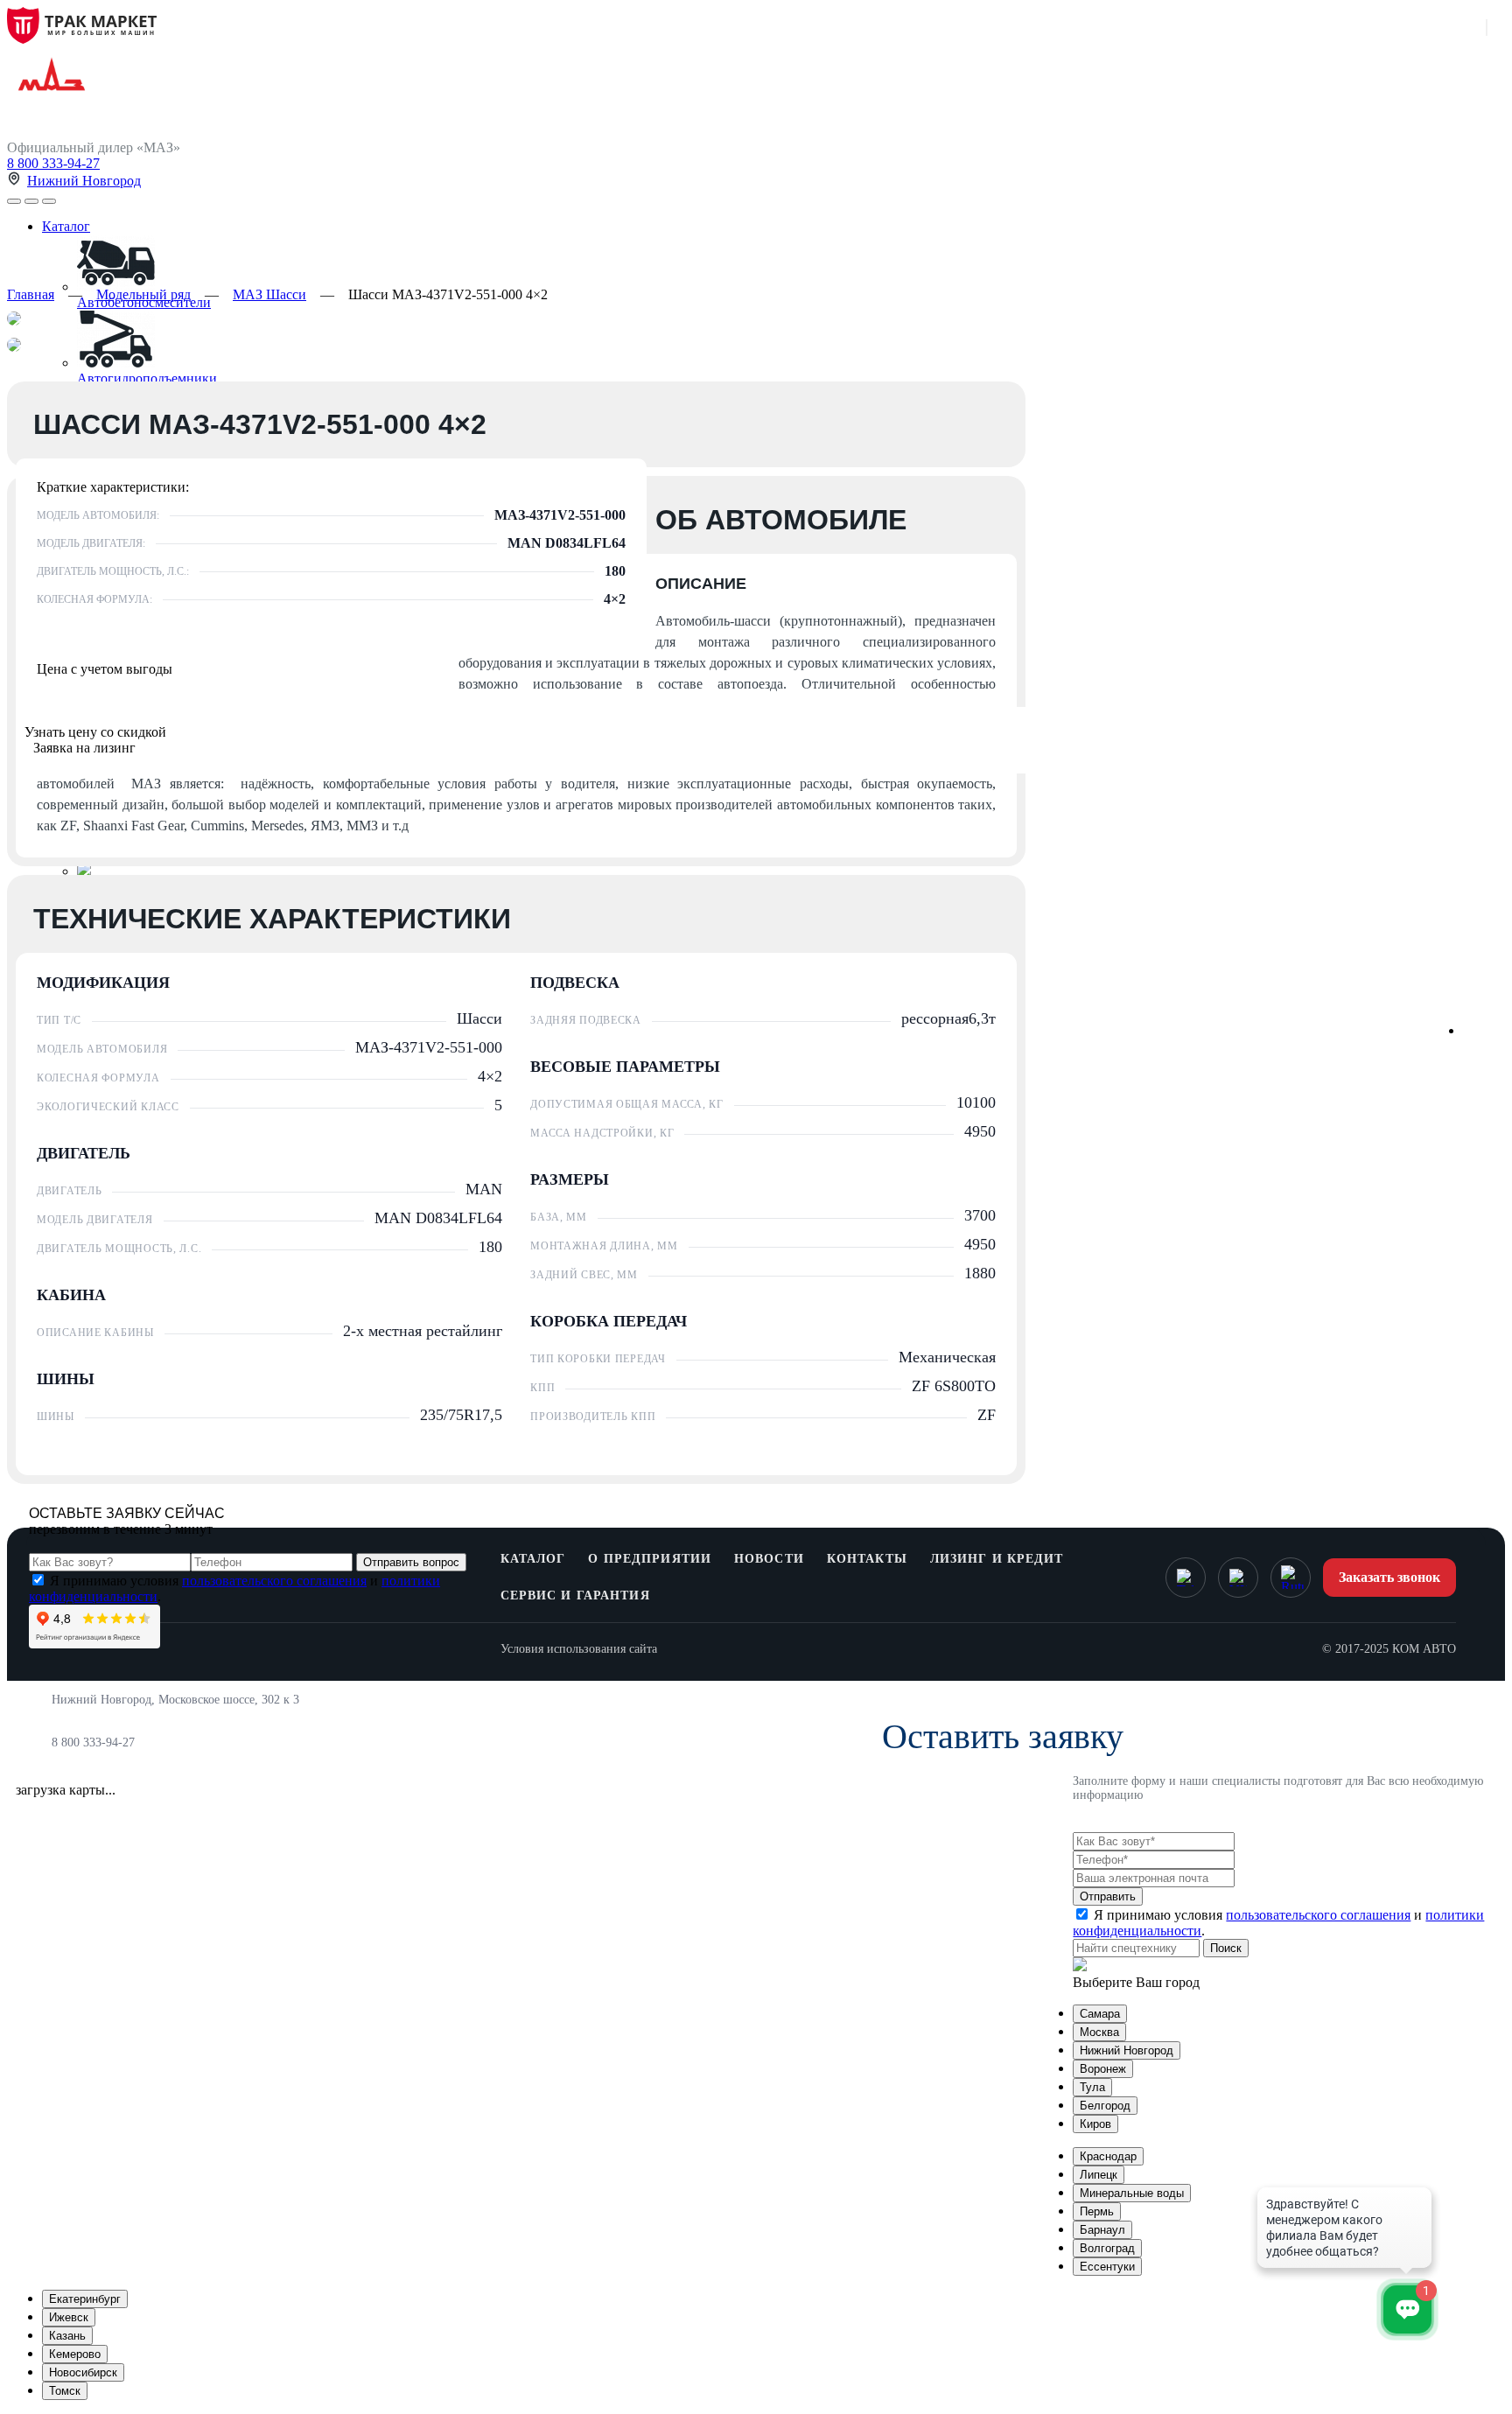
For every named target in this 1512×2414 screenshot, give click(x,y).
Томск (65, 2391)
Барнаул (1102, 2230)
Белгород (1105, 2106)
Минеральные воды (1132, 2193)
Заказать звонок (1389, 1577)
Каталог (66, 226)
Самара (1100, 2014)
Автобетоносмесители (144, 302)
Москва (1099, 2032)
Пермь (1097, 2211)
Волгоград (1107, 2248)
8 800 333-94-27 (53, 163)
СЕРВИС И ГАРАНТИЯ (575, 1595)
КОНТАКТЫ (867, 1559)
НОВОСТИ (769, 1559)
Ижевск (69, 2317)
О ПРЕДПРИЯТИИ (650, 1559)
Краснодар (1108, 2156)
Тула (1092, 2087)
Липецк (1099, 2175)
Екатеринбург (85, 2299)
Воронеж (1103, 2069)
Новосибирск (83, 2372)
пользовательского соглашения (274, 1581)
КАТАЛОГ (533, 1559)
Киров (1095, 2124)
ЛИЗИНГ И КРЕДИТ (997, 1559)
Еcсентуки (1107, 2267)
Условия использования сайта (579, 1649)
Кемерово (75, 2354)
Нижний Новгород (84, 181)
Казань (67, 2336)
